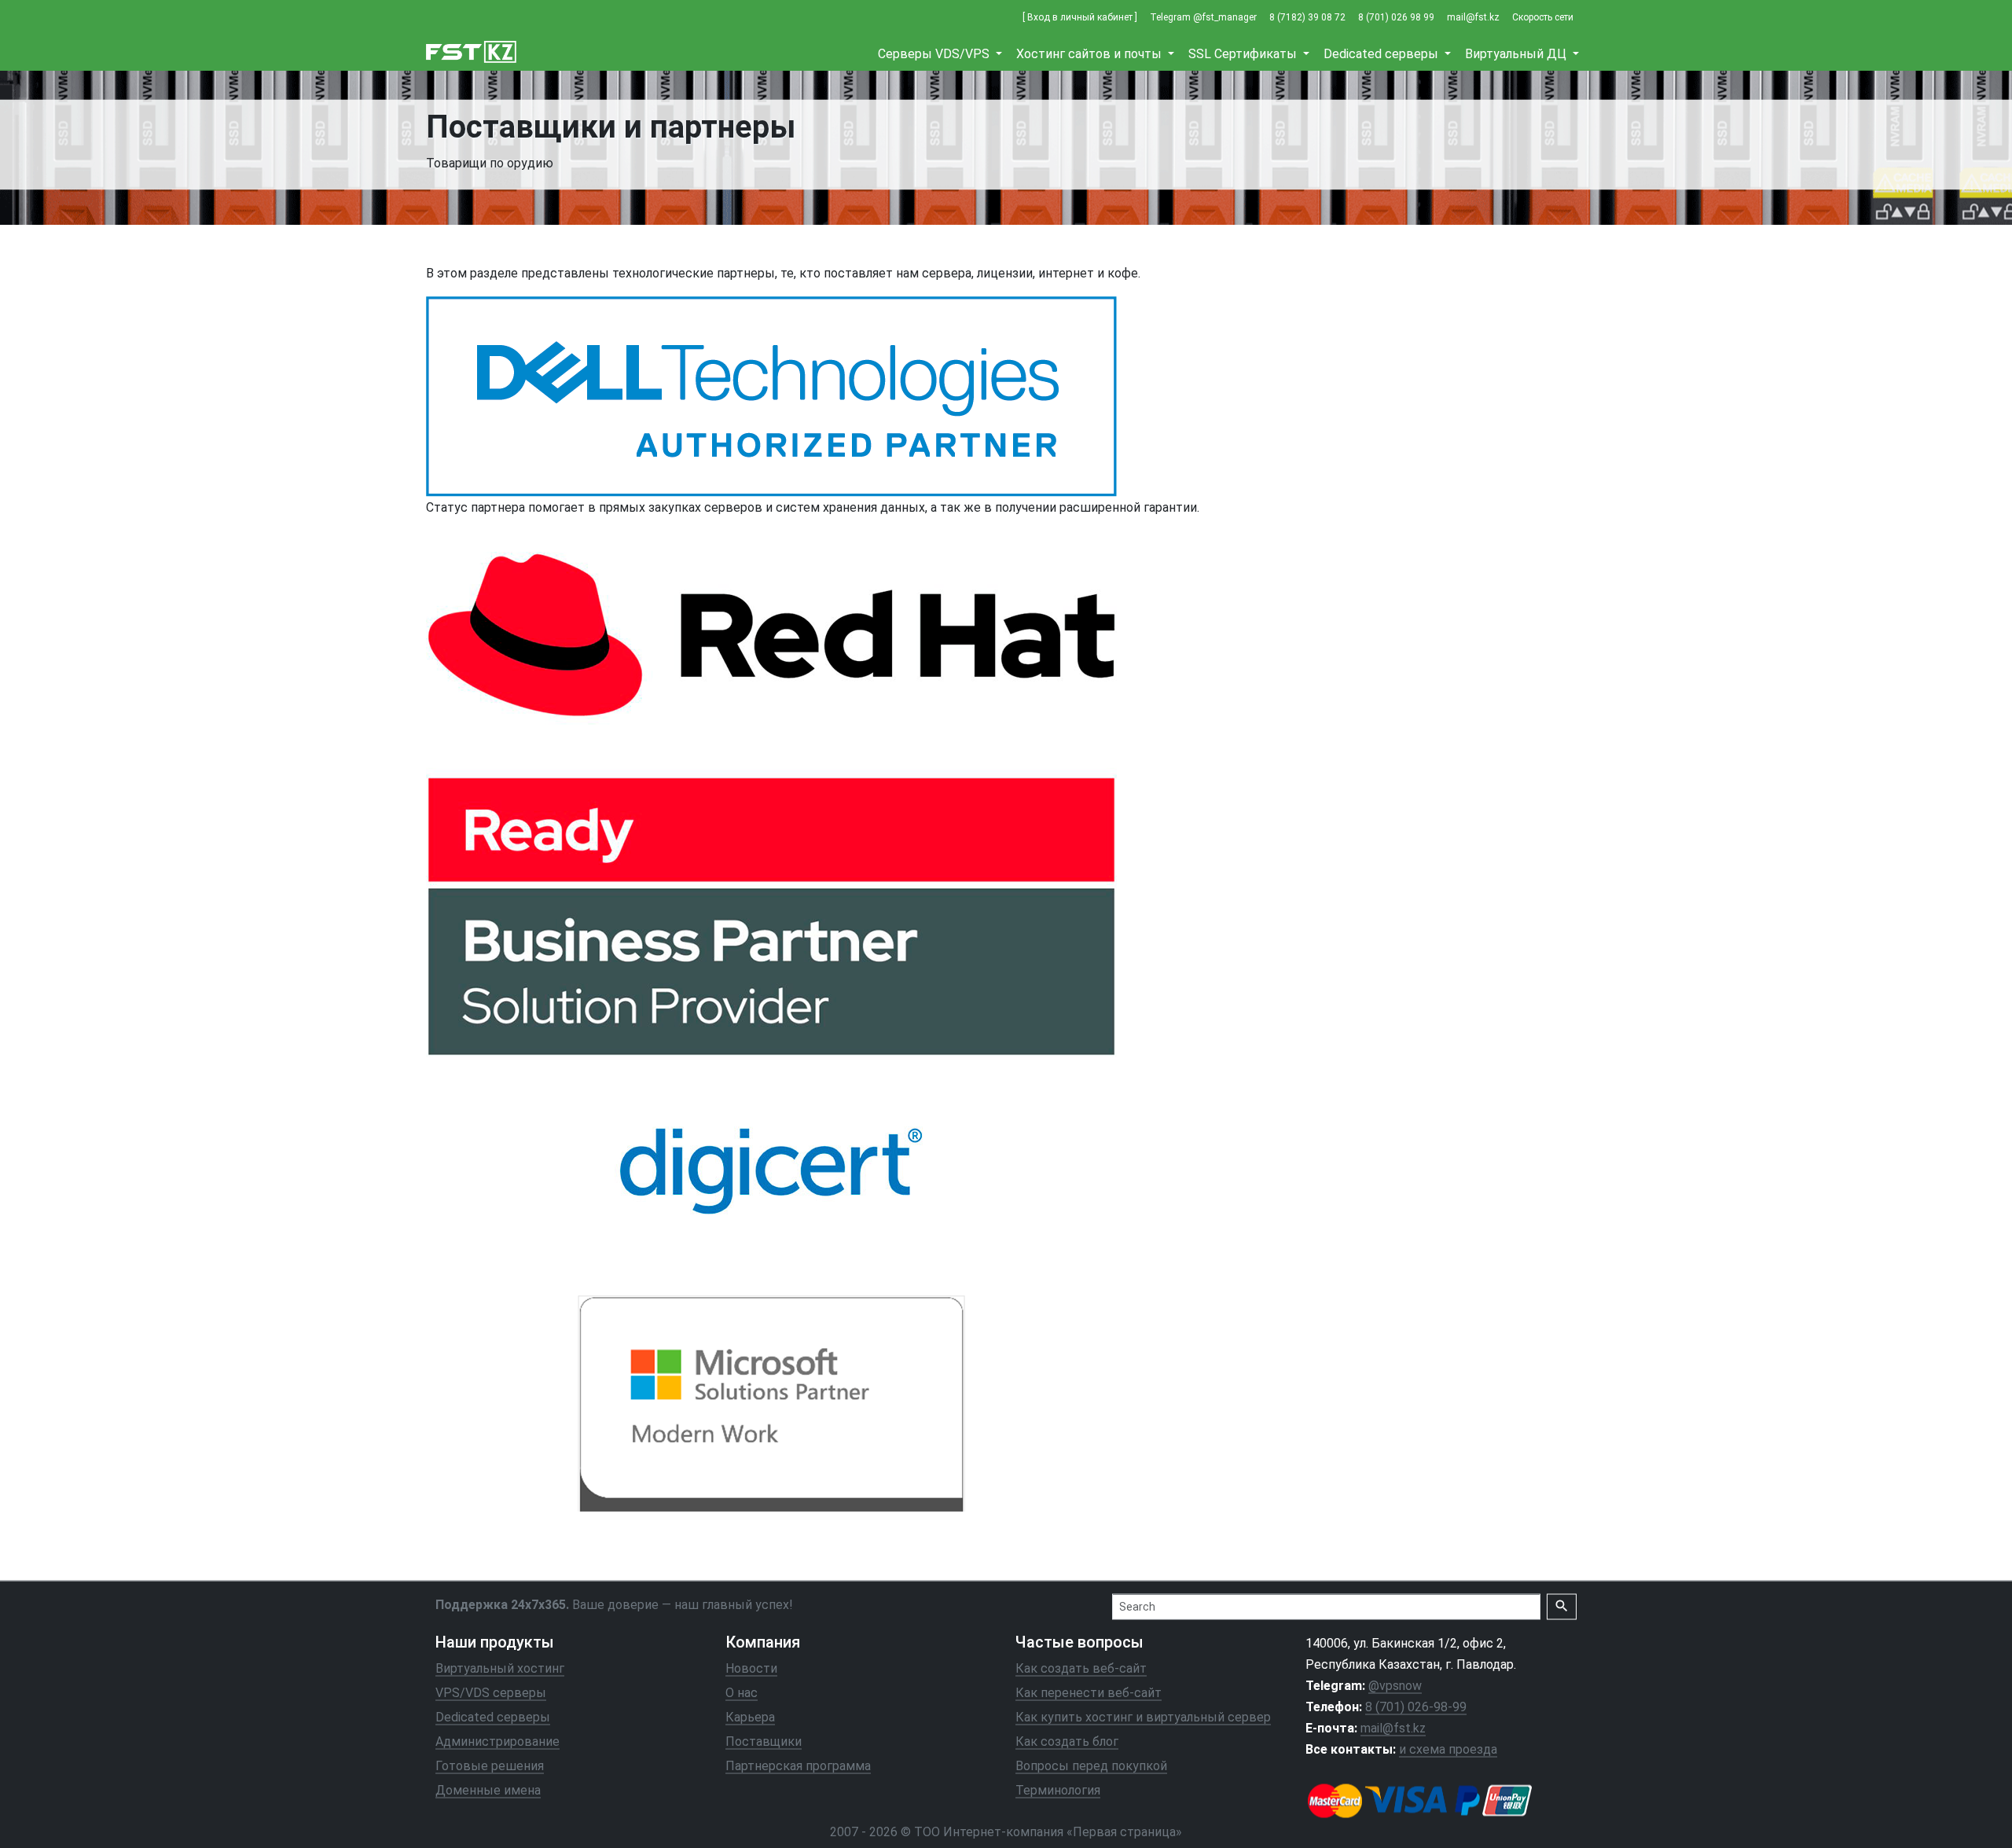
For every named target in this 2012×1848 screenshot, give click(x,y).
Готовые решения (490, 1766)
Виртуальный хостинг (500, 1668)
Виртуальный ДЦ (1517, 54)
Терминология (1058, 1790)
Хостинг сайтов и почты (1090, 54)
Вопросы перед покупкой (1091, 1766)
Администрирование (497, 1741)
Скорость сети (1543, 17)
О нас (742, 1692)
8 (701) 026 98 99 (1396, 17)
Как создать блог (1067, 1741)
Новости (751, 1668)
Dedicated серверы (1382, 54)
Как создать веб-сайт (1081, 1668)
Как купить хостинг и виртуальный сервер (1143, 1716)
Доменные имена (488, 1790)
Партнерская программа (798, 1766)
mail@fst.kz (1473, 17)
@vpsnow (1395, 1685)
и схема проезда (1448, 1749)
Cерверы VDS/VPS (935, 54)
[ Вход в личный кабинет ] (1080, 17)
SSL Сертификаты (1244, 54)
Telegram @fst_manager (1203, 17)
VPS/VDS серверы (491, 1692)
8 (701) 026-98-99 (1416, 1707)
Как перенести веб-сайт (1089, 1692)
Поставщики (764, 1741)
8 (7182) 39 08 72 (1307, 17)
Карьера (750, 1716)
